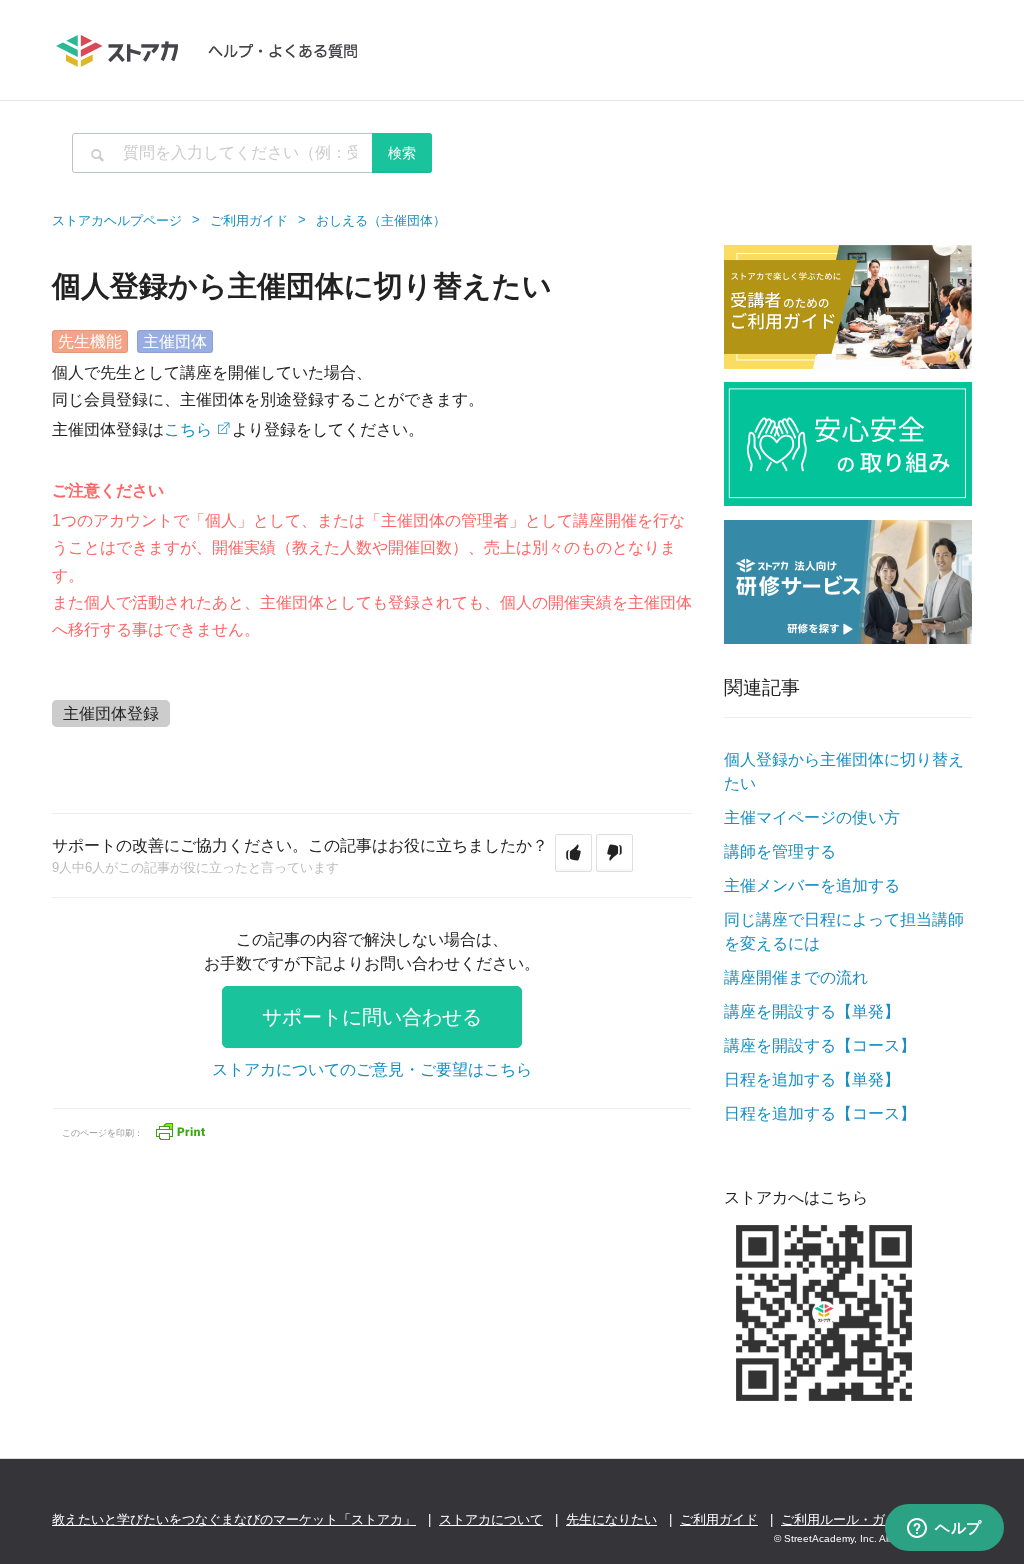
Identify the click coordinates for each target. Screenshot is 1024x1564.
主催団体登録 (111, 713)
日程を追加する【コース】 (820, 1113)
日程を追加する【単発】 (812, 1079)
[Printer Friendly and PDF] (180, 1130)
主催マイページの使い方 (812, 817)
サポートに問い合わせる (372, 1017)
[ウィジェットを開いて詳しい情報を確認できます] (944, 1529)
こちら (188, 429)
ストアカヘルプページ (117, 220)
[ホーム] (216, 50)
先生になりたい (611, 1519)
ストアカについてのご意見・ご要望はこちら (372, 1069)
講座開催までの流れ (796, 977)
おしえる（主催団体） (381, 220)
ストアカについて (491, 1519)
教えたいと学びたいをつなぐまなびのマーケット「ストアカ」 (234, 1519)
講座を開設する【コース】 (820, 1045)
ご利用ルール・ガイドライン (865, 1519)
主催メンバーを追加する (812, 885)
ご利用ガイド (249, 220)
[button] (573, 853)
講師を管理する (780, 851)
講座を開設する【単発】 (812, 1011)
